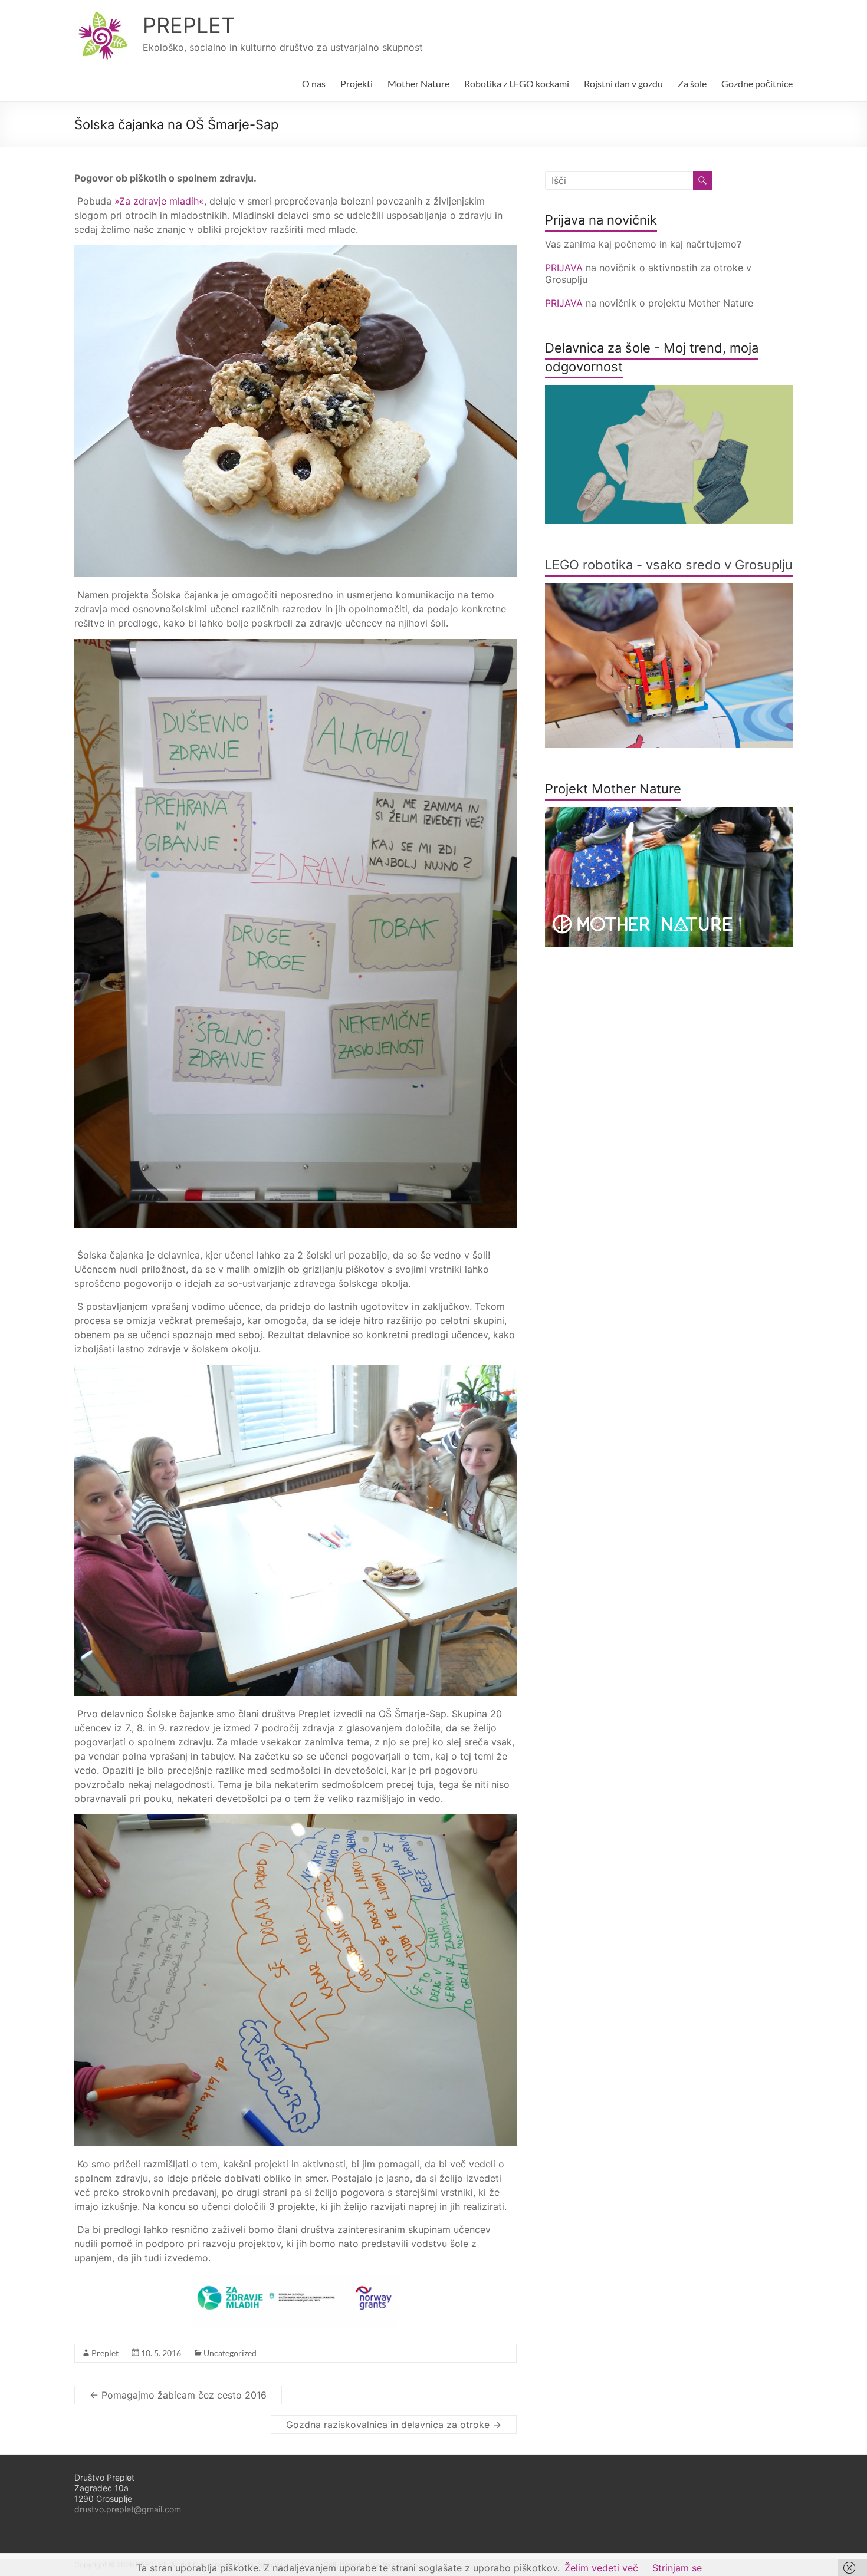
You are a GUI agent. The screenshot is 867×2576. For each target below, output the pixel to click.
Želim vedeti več (601, 2568)
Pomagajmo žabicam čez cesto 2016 (178, 2395)
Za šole (692, 83)
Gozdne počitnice (757, 83)
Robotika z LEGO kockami (517, 83)
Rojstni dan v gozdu (623, 83)
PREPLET (189, 25)
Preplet (105, 2353)
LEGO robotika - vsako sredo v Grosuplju (669, 565)
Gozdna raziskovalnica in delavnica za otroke (394, 2425)
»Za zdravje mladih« (159, 201)
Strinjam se (677, 2568)
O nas (314, 83)
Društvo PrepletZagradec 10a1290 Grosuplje (104, 2488)
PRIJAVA (565, 268)
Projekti (357, 83)
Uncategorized (230, 2353)
